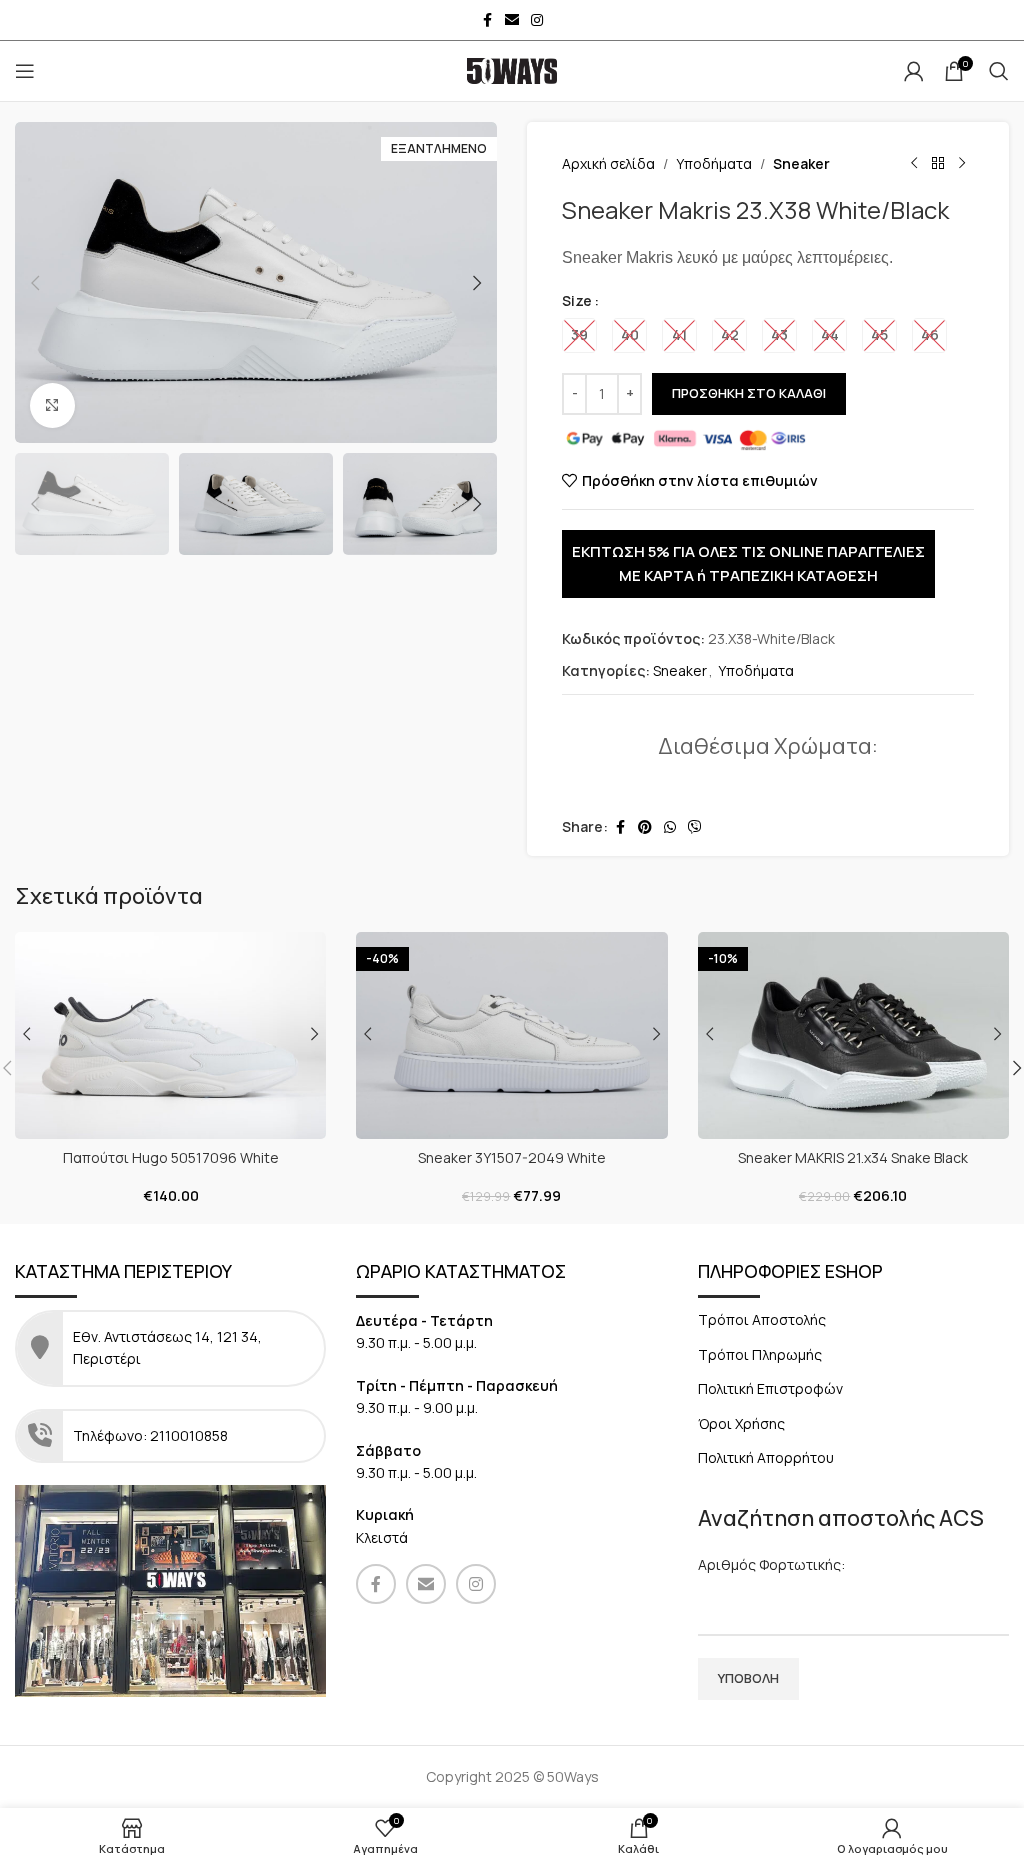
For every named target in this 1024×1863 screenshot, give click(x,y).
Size (577, 300)
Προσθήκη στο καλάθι (749, 393)
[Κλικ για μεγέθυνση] (52, 405)
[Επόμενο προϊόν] (962, 164)
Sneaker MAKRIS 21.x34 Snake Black (853, 1157)
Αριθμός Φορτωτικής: (771, 1564)
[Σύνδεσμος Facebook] (487, 20)
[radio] (579, 335)
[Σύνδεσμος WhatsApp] (670, 827)
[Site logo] (512, 69)
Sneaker (801, 163)
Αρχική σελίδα (608, 163)
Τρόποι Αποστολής (762, 1319)
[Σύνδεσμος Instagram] (537, 20)
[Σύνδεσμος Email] (512, 20)
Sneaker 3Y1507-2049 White (512, 1157)
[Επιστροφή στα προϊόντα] (938, 164)
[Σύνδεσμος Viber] (695, 827)
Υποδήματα (714, 163)
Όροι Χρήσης (741, 1423)
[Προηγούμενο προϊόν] (914, 164)
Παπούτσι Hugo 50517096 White (171, 1157)
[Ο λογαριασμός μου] (914, 71)
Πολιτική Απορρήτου (766, 1457)
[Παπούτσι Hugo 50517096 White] (170, 1035)
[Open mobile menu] (25, 71)
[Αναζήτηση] (999, 71)
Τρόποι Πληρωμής (760, 1354)
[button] (35, 283)
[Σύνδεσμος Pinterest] (645, 827)
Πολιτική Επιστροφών (770, 1388)
